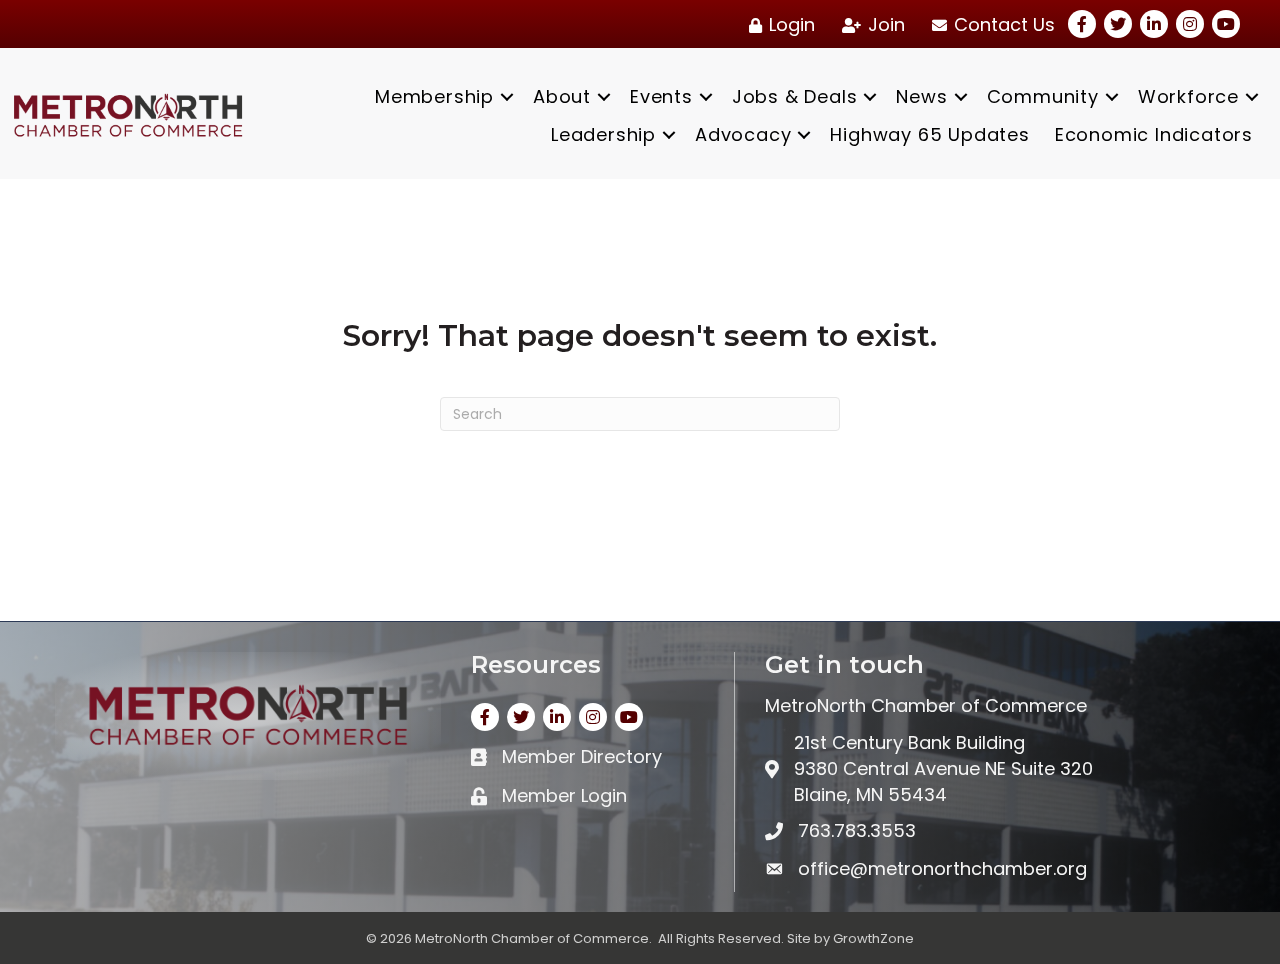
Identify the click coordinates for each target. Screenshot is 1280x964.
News (921, 96)
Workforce (1188, 96)
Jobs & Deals (795, 96)
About (562, 96)
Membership (434, 96)
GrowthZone (873, 938)
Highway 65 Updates (929, 134)
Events (661, 96)
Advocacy (743, 134)
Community (1043, 96)
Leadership (603, 134)
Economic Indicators (1154, 134)
